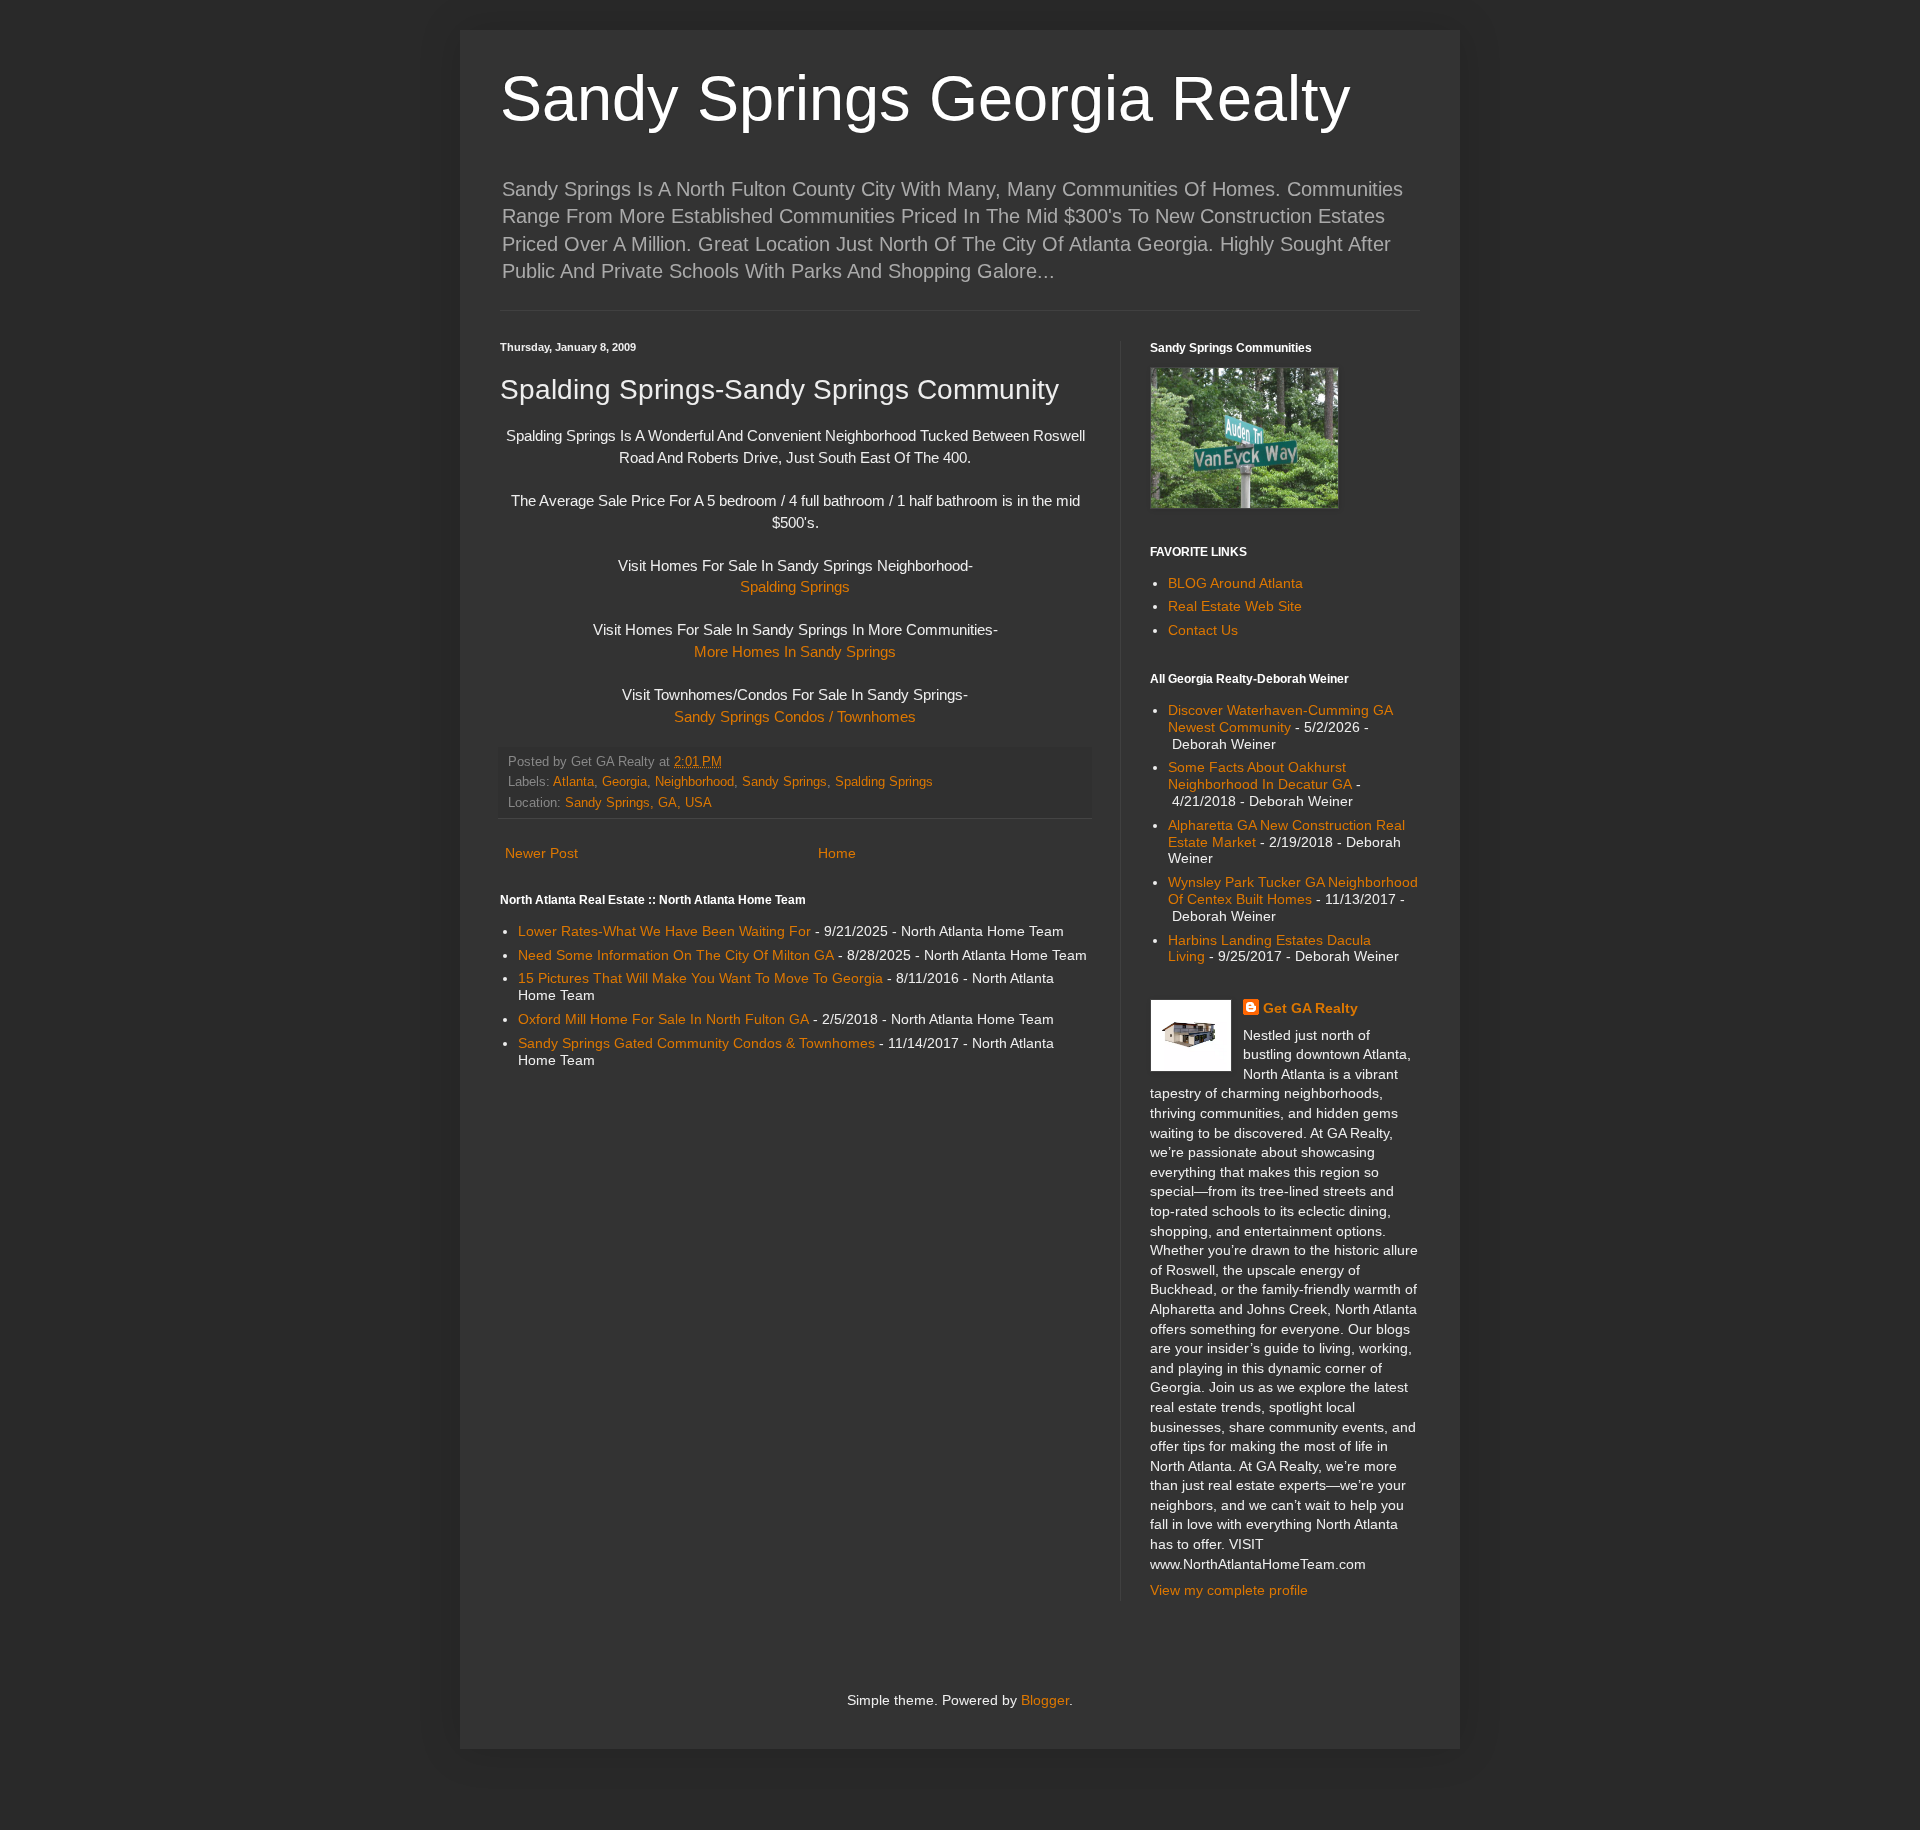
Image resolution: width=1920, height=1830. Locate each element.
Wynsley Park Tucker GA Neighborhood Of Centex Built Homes (1293, 890)
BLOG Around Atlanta (1235, 583)
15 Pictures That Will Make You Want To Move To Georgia (700, 978)
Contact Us (1203, 630)
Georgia (624, 782)
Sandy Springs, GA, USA (638, 803)
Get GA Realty (1310, 1008)
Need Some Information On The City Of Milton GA (676, 955)
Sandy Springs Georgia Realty (925, 98)
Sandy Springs (784, 782)
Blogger (1045, 1700)
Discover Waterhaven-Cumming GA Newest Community (1280, 718)
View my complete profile (1229, 1590)
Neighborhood (694, 782)
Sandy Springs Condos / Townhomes (795, 716)
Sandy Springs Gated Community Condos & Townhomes (696, 1043)
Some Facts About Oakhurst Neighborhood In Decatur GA (1260, 775)
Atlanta (573, 782)
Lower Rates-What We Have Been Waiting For (664, 931)
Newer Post (541, 853)
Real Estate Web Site (1235, 606)
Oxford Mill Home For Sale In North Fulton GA (663, 1019)
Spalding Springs (795, 586)
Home (837, 853)
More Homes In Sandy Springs (795, 651)
